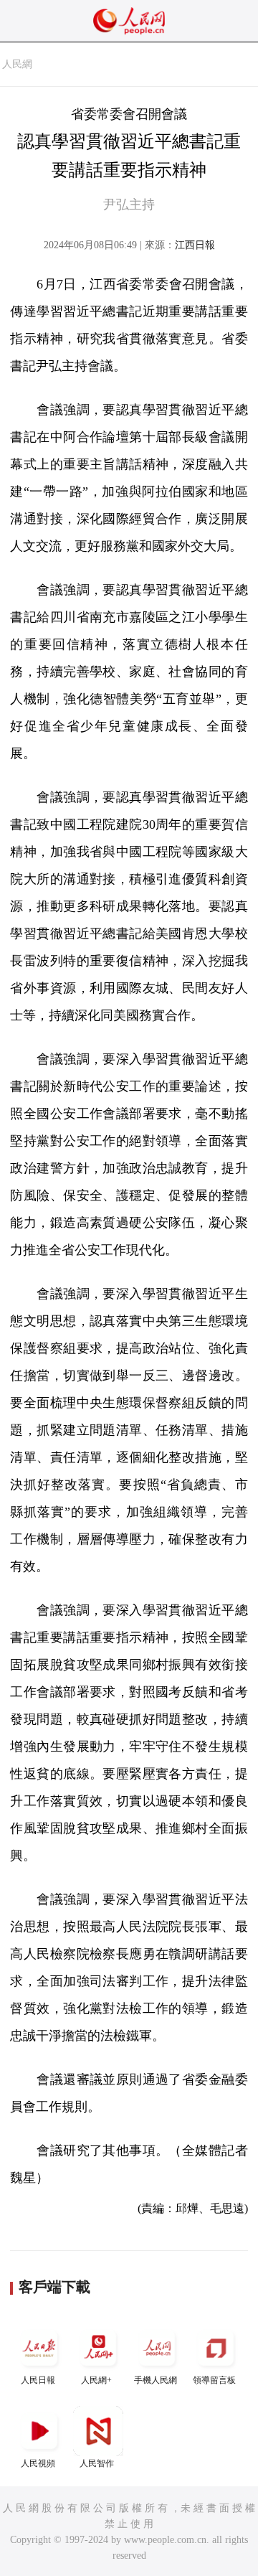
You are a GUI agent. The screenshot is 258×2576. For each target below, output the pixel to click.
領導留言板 (214, 2380)
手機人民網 (156, 2380)
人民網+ (96, 2380)
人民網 (17, 64)
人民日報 (38, 2380)
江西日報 (195, 245)
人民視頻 (38, 2463)
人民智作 (97, 2463)
